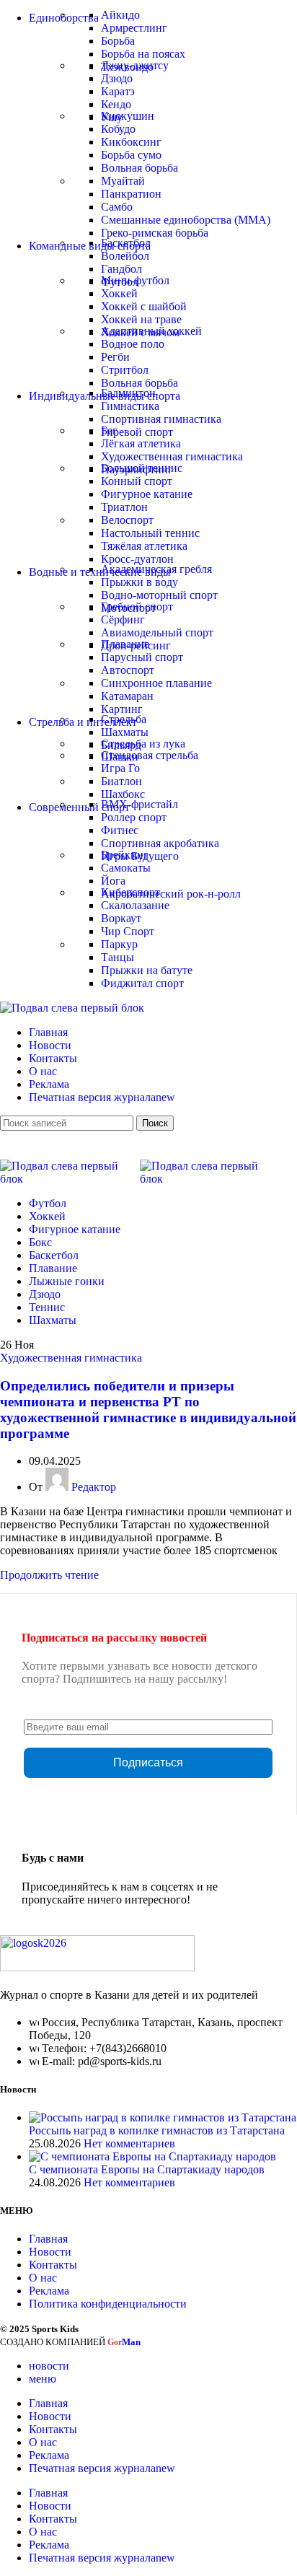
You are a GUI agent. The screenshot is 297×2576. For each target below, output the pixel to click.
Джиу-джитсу (135, 65)
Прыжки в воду (139, 582)
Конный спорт (137, 481)
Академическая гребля (156, 569)
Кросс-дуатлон (137, 559)
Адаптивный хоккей (151, 331)
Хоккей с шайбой (144, 306)
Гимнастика (130, 406)
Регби (115, 357)
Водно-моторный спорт (159, 595)
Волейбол (125, 256)
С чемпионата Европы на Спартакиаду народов (147, 2169)
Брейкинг (125, 855)
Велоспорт (127, 520)
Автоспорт (128, 670)
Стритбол (125, 370)
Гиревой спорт (137, 432)
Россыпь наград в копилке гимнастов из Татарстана (157, 2130)
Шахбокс (123, 794)
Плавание (125, 644)
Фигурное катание (147, 494)
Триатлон (124, 507)
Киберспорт (130, 892)
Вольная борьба (139, 168)
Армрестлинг (134, 28)
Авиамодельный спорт (157, 632)
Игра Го (120, 768)
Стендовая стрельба (150, 755)
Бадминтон (128, 393)
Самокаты (126, 868)
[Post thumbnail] (163, 2117)
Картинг (122, 709)
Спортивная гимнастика (161, 419)
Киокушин (128, 116)
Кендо (116, 104)
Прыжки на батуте (147, 970)
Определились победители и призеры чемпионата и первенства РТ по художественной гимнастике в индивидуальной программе (148, 1410)
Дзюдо (117, 78)
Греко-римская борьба (155, 233)
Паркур (119, 944)
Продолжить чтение (49, 1575)
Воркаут (121, 918)
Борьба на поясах (143, 54)
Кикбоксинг (131, 142)
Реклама (49, 2291)
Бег (109, 430)
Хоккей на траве (141, 319)
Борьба (118, 41)
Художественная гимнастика (172, 456)
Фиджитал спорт (142, 983)
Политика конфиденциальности (108, 2304)
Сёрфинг (123, 619)
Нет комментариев (129, 2143)
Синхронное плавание (156, 683)
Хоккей (119, 293)
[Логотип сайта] (72, 1008)
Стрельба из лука (143, 744)
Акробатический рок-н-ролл (171, 894)
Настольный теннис (150, 533)
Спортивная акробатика (160, 843)
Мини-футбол (135, 280)
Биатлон (121, 781)
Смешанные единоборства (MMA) (186, 220)
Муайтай (123, 181)
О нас (43, 2278)
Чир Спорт (128, 931)
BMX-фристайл (139, 804)
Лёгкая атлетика (141, 443)
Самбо (117, 207)
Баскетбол (126, 243)
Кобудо (118, 129)
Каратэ (118, 91)
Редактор (94, 1487)
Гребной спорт (137, 606)
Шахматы (125, 732)
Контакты (53, 2265)
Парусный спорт (142, 657)
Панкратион (131, 194)
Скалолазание (135, 905)
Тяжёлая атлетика (144, 546)
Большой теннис (142, 468)
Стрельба (124, 719)
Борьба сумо (131, 155)
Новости (50, 2252)
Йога (113, 881)
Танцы (118, 957)
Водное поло (133, 344)
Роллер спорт (134, 817)
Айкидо (120, 15)
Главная (48, 2239)
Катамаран (127, 696)
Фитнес (120, 830)
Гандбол (121, 269)
